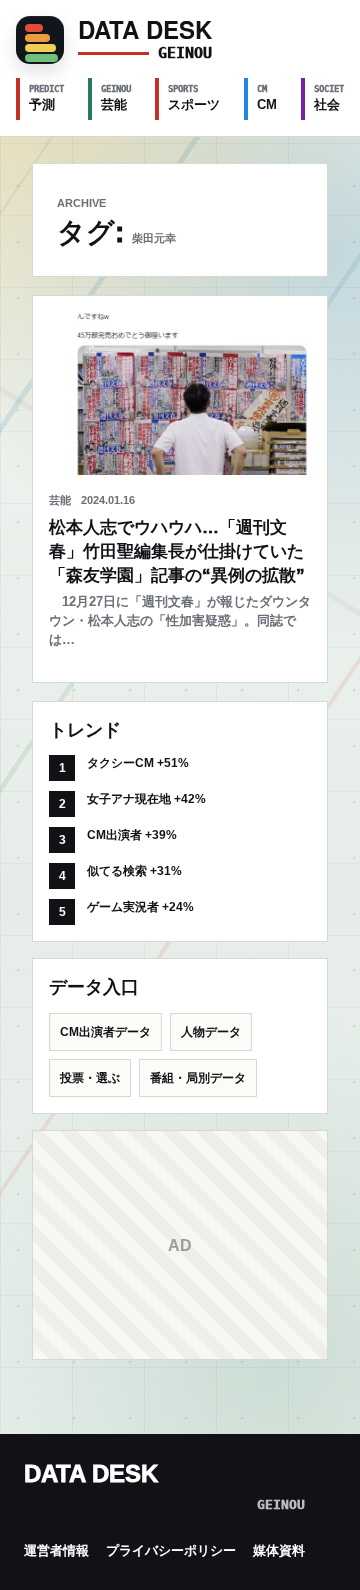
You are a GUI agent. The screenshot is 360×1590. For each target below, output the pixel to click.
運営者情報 (56, 1550)
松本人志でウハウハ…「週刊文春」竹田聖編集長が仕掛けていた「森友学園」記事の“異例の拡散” (177, 551)
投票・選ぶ (90, 1078)
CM (267, 98)
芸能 (116, 98)
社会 (331, 98)
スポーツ (194, 98)
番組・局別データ (198, 1078)
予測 (46, 98)
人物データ (211, 1032)
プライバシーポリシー (171, 1550)
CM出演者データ (105, 1032)
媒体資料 (279, 1550)
